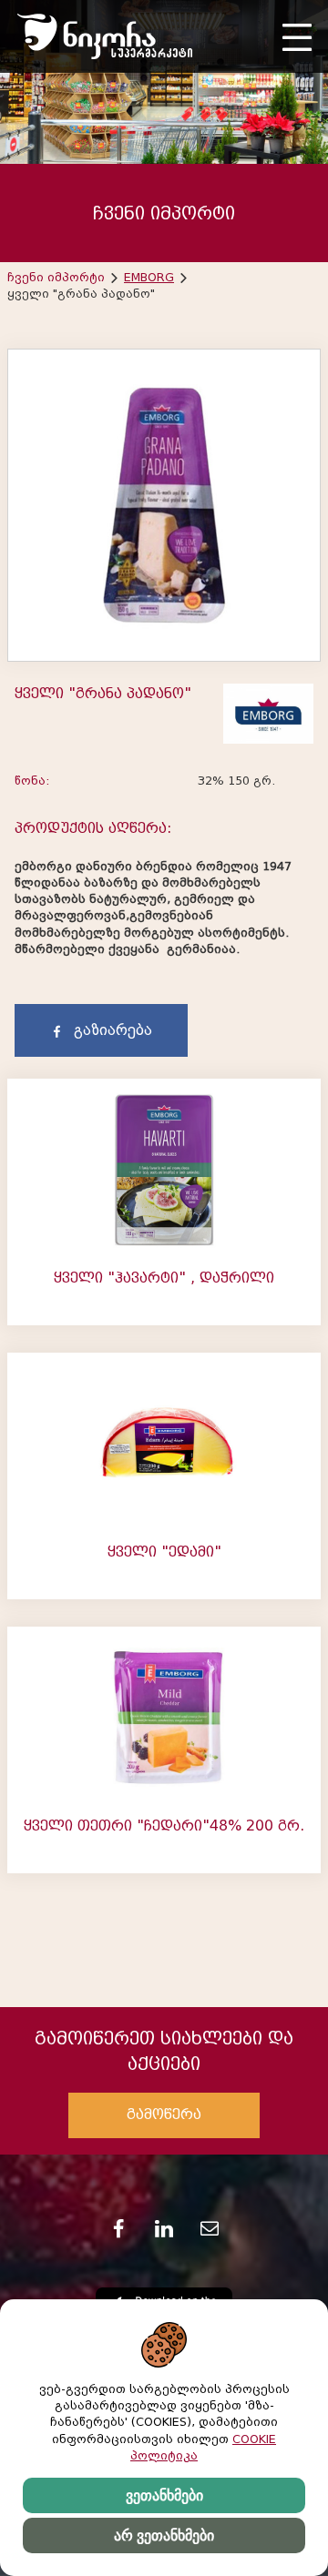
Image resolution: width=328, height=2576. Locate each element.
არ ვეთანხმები (164, 2535)
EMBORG (149, 277)
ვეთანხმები (164, 2495)
